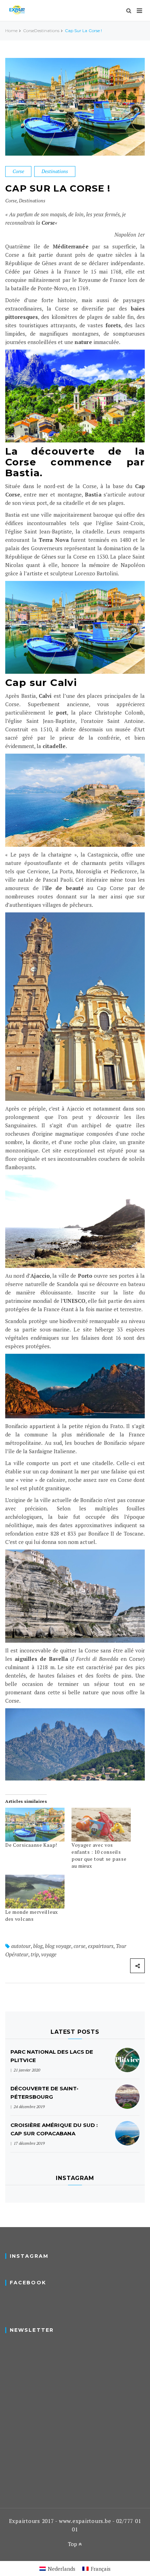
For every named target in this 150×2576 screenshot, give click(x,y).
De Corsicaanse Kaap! (31, 1845)
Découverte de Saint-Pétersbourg (44, 2093)
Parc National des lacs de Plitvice (52, 2056)
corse (79, 1946)
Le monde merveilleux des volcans (32, 1915)
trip (35, 1954)
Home (11, 31)
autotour (21, 1946)
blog (38, 1946)
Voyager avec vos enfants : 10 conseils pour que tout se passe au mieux (99, 1855)
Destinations (47, 31)
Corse (29, 31)
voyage (49, 1954)
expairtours (101, 1946)
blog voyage (58, 1946)
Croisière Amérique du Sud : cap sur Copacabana (54, 2129)
